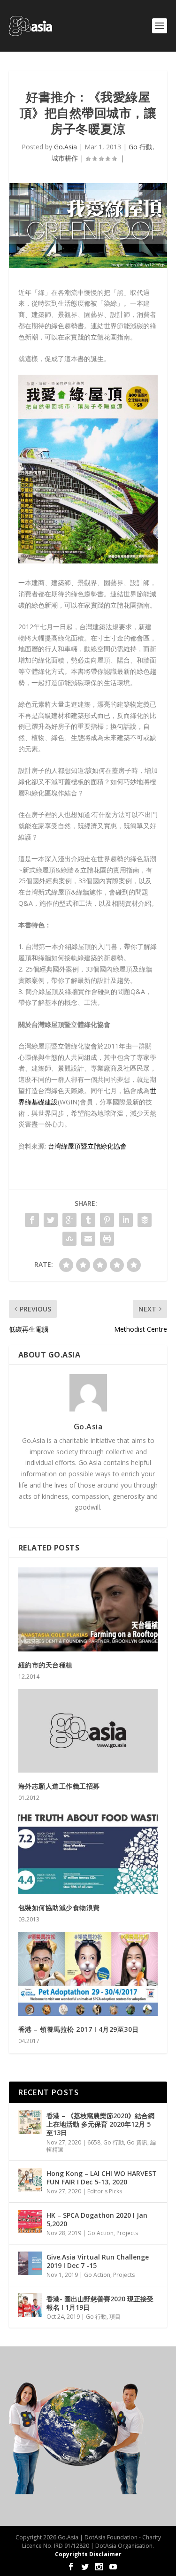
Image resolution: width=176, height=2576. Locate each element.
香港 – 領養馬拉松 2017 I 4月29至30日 (79, 2029)
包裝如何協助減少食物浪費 (59, 1908)
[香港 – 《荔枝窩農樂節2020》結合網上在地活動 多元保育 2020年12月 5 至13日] (30, 2122)
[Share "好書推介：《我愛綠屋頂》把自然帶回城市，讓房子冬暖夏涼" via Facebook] (32, 1220)
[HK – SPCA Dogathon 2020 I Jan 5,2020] (30, 2221)
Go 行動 (141, 147)
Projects (127, 2233)
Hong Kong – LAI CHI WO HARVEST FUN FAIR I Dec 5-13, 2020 (102, 2178)
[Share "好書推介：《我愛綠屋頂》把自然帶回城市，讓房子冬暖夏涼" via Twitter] (51, 1220)
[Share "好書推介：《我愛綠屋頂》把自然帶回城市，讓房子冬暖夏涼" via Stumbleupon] (69, 1239)
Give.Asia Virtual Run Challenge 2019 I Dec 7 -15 (98, 2261)
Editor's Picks (105, 2191)
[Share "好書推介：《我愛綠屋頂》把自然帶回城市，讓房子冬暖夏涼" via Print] (107, 1239)
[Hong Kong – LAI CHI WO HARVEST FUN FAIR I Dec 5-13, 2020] (30, 2180)
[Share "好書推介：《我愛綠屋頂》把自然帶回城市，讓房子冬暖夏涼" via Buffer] (145, 1220)
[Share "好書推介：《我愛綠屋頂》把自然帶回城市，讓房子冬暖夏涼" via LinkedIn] (126, 1220)
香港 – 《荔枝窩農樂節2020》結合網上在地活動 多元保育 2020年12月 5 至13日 (100, 2124)
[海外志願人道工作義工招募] (88, 1731)
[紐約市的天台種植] (88, 1609)
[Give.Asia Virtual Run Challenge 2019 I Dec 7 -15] (30, 2263)
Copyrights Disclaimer (88, 2554)
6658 (94, 2142)
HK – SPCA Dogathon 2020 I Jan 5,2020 (97, 2219)
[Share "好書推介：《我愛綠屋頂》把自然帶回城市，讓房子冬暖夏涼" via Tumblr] (88, 1220)
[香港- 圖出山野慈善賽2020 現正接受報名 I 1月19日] (30, 2305)
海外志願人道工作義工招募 (59, 1786)
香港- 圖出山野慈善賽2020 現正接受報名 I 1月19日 (100, 2303)
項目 (115, 2317)
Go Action (100, 2233)
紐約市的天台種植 (46, 1665)
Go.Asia (65, 147)
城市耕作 (65, 158)
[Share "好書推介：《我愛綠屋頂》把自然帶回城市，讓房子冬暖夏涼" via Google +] (69, 1220)
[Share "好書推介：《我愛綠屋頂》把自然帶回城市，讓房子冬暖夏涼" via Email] (88, 1239)
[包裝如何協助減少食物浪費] (88, 1852)
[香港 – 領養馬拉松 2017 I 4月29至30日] (88, 1974)
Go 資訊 (137, 2142)
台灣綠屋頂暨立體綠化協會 (87, 1146)
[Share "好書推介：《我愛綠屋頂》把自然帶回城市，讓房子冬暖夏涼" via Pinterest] (107, 1220)
